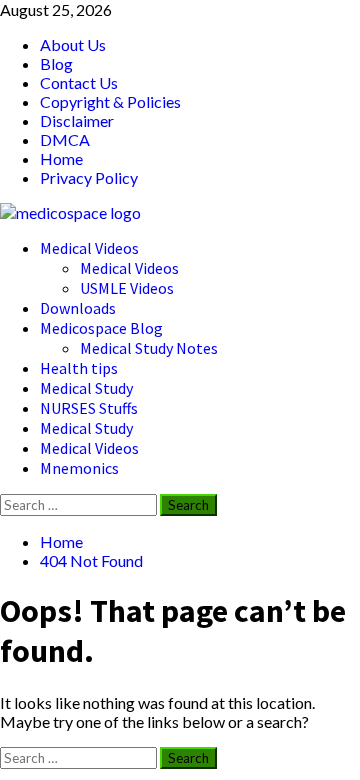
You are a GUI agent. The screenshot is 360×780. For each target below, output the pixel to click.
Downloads (78, 308)
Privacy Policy (89, 177)
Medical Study (86, 388)
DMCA (65, 139)
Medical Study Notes (149, 348)
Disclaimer (77, 120)
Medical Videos (89, 248)
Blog (56, 63)
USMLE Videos (127, 288)
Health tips (79, 368)
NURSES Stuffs (89, 408)
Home (61, 158)
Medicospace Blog (101, 328)
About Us (73, 44)
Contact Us (79, 82)
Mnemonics (79, 468)
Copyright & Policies (110, 101)
